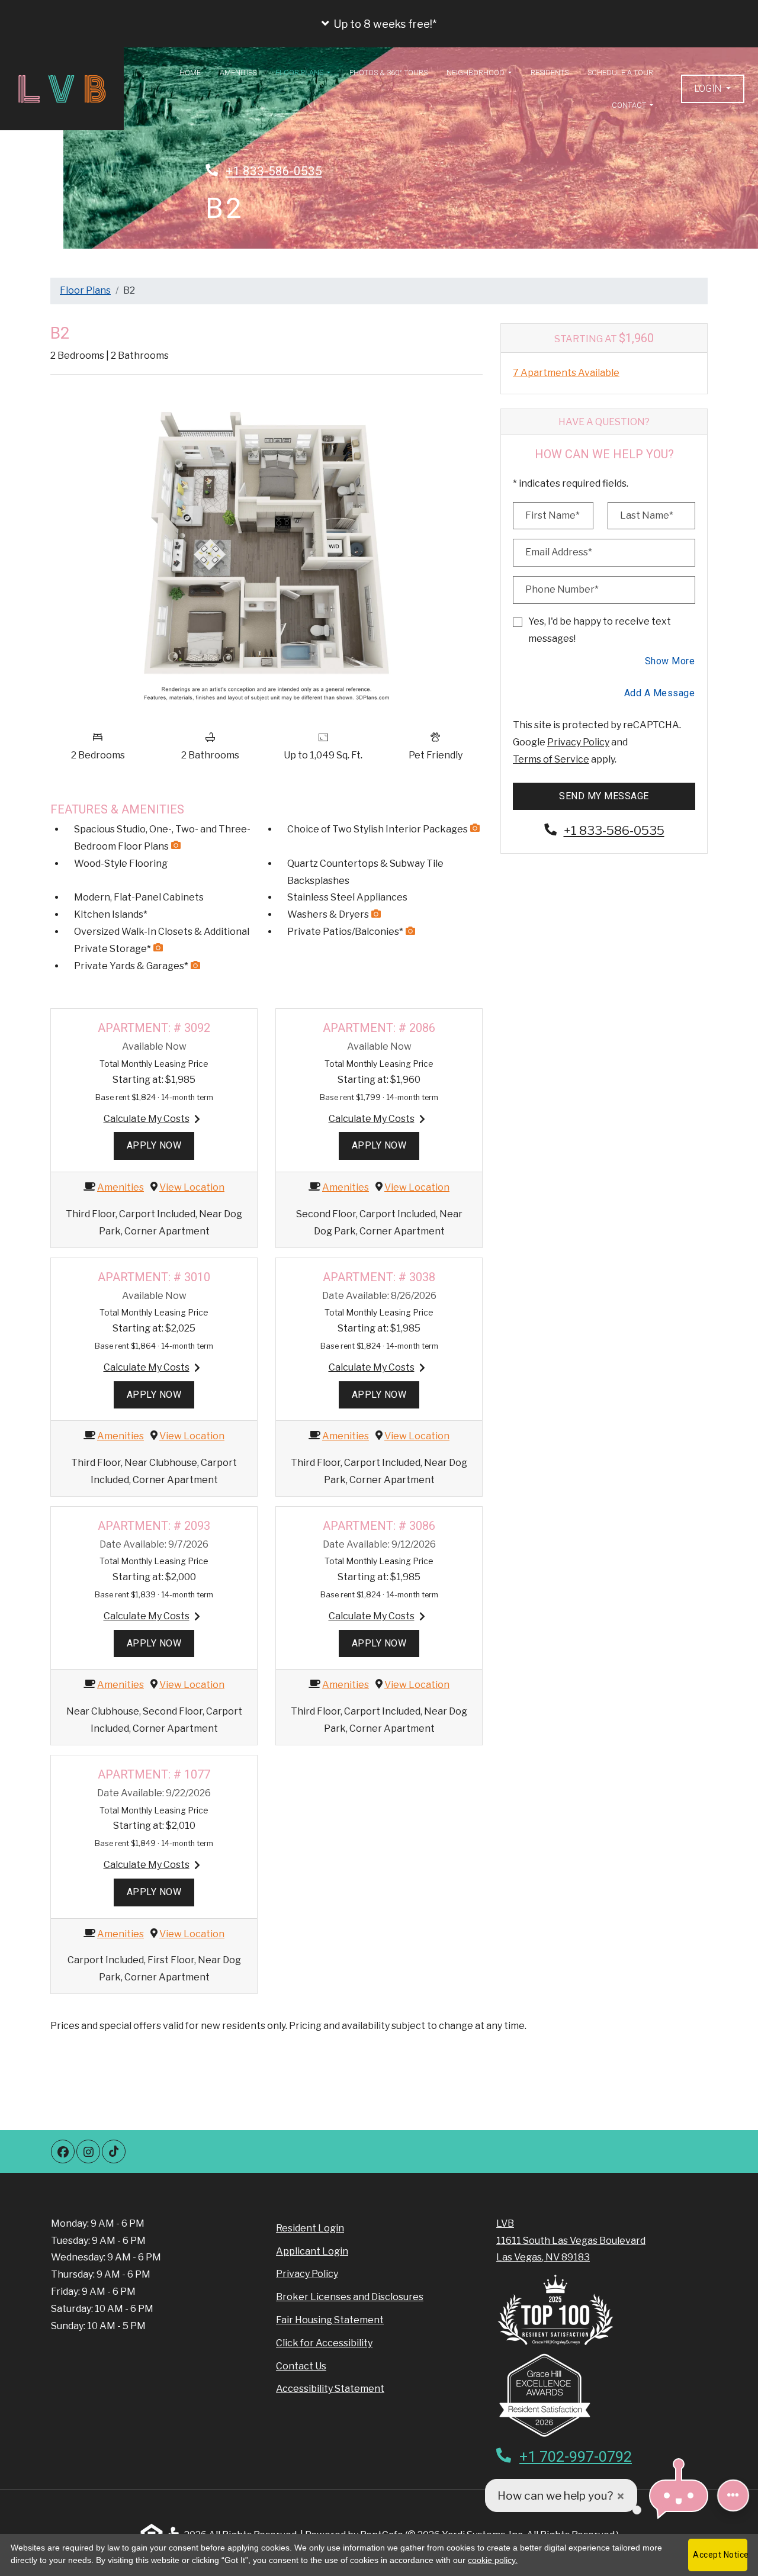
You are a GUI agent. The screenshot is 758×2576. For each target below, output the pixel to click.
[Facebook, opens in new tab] (63, 2152)
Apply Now (160, 1145)
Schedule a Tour (620, 73)
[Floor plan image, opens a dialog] (266, 554)
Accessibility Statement (330, 2388)
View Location (192, 1187)
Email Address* (559, 552)
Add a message (660, 693)
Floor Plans (85, 290)
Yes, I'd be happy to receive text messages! (600, 630)
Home (190, 73)
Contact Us (301, 2366)
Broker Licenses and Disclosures (350, 2297)
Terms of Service (551, 759)
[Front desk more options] (733, 2495)
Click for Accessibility (324, 2343)
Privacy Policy (578, 742)
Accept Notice (720, 2555)
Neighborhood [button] (476, 73)
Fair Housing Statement (330, 2320)
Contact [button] (630, 105)
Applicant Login (312, 2251)
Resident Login (310, 2228)
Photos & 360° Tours (388, 73)
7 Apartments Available (566, 373)
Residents (550, 73)
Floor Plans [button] (300, 73)
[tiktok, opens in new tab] (114, 2152)
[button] (379, 24)
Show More (670, 661)
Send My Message (604, 796)
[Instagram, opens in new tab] (88, 2152)
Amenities (238, 73)
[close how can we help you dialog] (621, 2496)
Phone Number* (562, 589)
